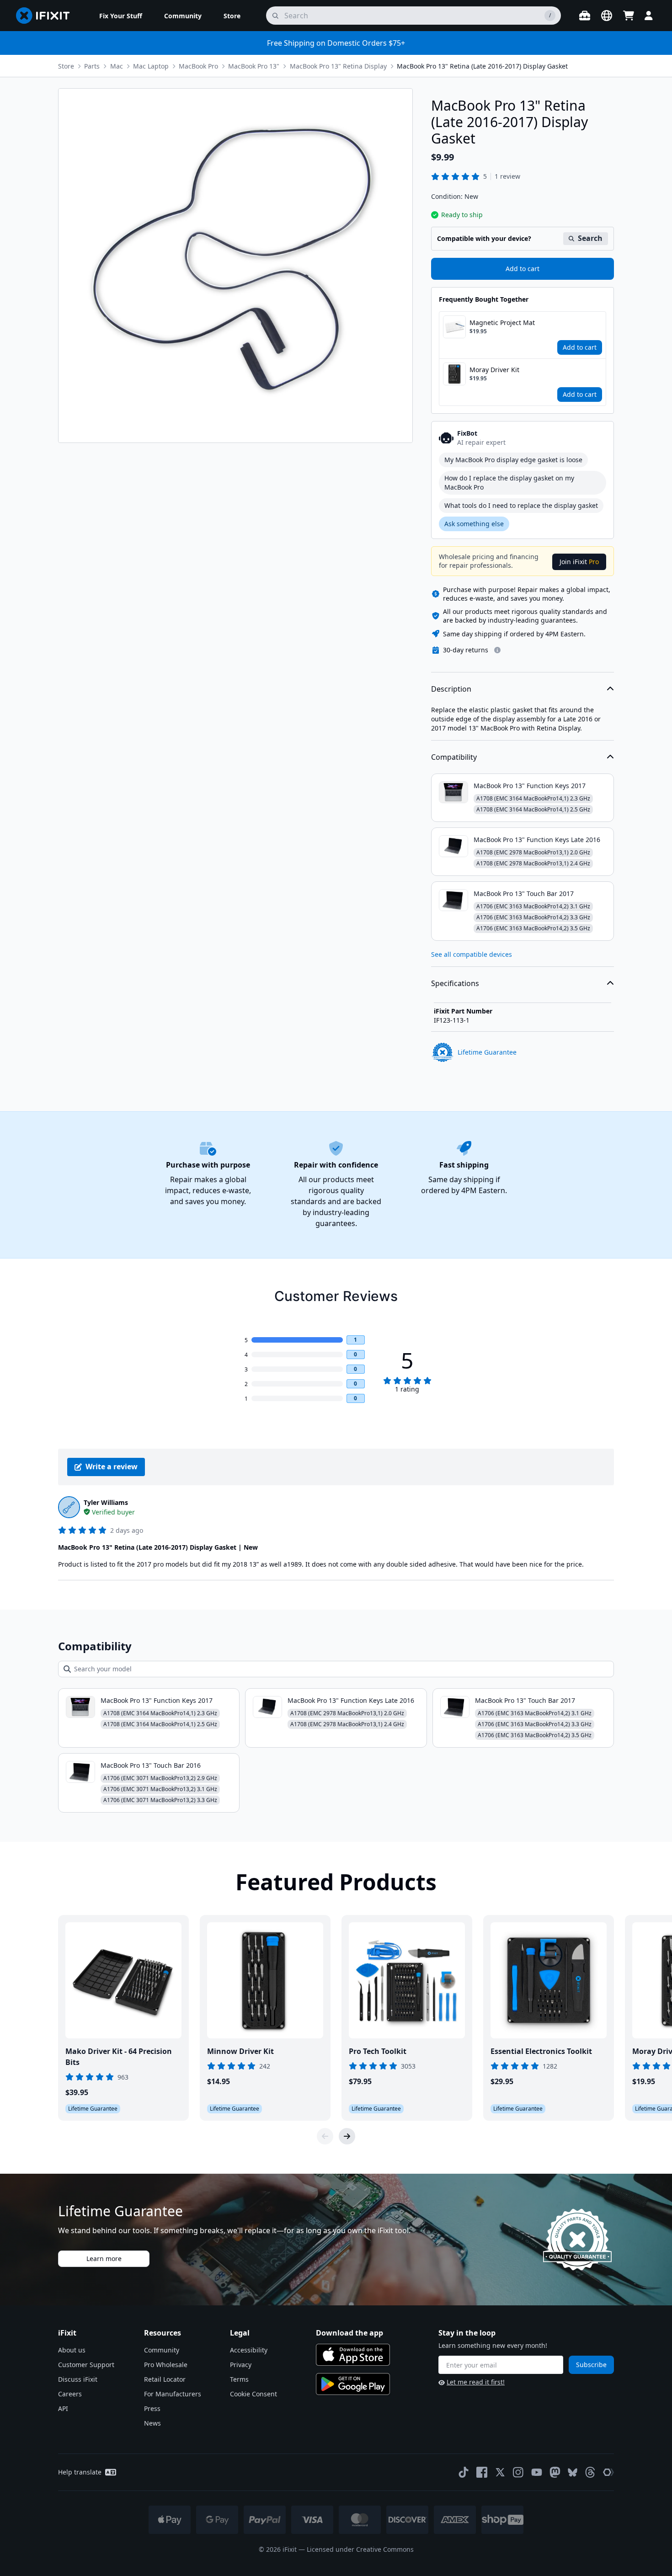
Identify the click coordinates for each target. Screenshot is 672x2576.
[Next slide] (347, 2136)
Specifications (455, 983)
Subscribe (591, 2365)
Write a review (112, 1467)
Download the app (349, 2333)
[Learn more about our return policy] (497, 650)
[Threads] (590, 2472)
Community (162, 2350)
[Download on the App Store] (353, 2355)
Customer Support (86, 2365)
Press (152, 2408)
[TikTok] (464, 2472)
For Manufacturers (173, 2394)
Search (590, 238)
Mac (117, 66)
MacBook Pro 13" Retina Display (338, 66)
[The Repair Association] (608, 2472)
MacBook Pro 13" (254, 66)
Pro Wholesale (166, 2365)
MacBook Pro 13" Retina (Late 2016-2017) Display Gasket (482, 66)
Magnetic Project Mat (502, 323)
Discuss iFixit (78, 2379)
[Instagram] (518, 2472)
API (63, 2408)
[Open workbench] (585, 16)
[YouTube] (537, 2472)
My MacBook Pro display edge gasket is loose (513, 460)
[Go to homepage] (47, 16)
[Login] (649, 16)
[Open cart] (629, 16)
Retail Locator (165, 2379)
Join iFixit (579, 562)
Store (66, 66)
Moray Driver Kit (494, 370)
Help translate (80, 2472)
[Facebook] (482, 2472)
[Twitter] (500, 2472)
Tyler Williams (106, 1502)
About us (72, 2350)
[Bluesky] (573, 2472)
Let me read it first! (476, 2382)
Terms (239, 2379)
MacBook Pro (198, 66)
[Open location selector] (607, 16)
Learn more (104, 2259)
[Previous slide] (325, 2136)
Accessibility (249, 2350)
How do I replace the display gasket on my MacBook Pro (509, 483)
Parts (92, 66)
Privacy (241, 2365)
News (152, 2423)
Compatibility (454, 757)
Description (451, 689)
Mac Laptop (151, 66)
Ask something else (474, 524)
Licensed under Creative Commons (360, 2549)
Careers (70, 2394)
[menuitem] (121, 16)
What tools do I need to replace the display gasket (521, 505)
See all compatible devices (472, 954)
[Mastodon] (555, 2472)
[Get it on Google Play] (353, 2384)
